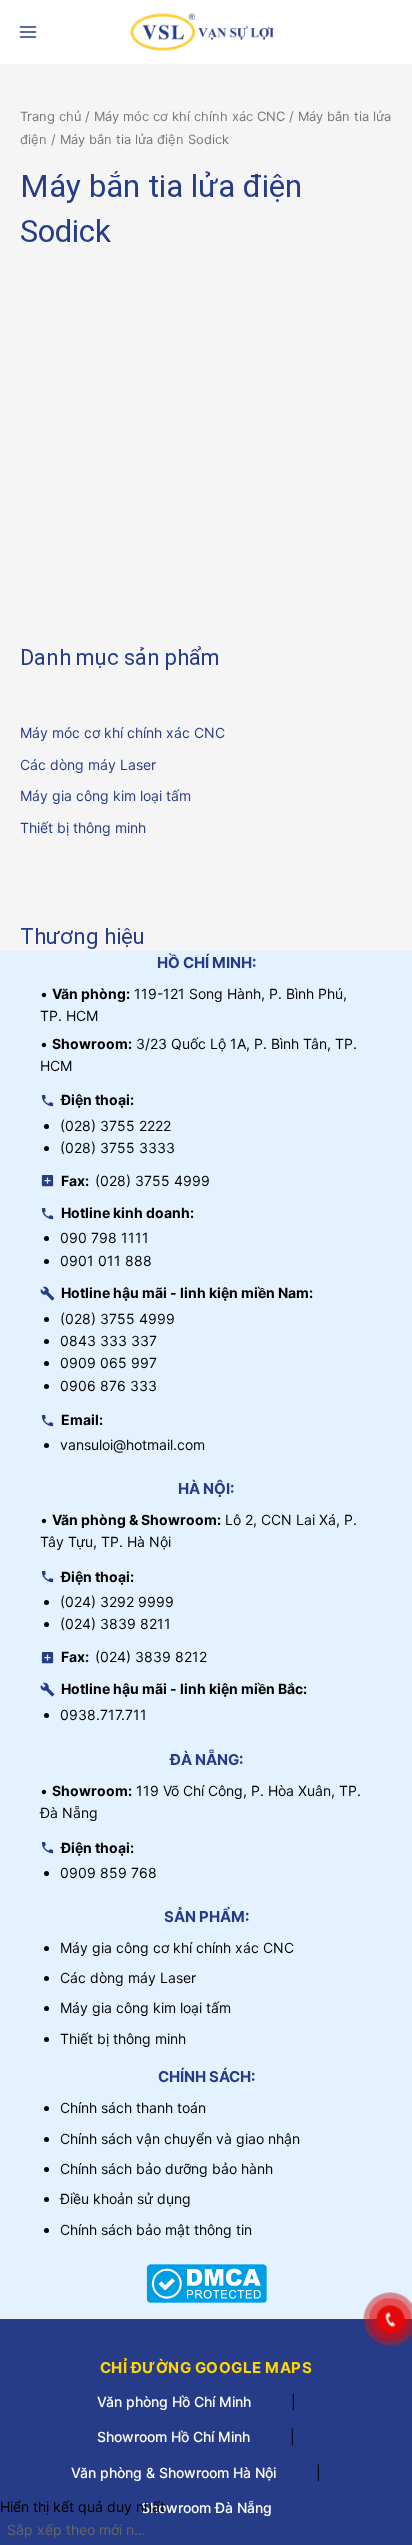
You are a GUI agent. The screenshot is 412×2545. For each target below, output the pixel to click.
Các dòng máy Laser (88, 764)
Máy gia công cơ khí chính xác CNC (177, 1947)
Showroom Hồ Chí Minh (173, 2436)
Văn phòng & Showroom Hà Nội (173, 2472)
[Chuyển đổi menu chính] (28, 32)
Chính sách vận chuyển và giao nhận (180, 2138)
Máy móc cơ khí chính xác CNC (122, 732)
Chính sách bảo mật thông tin (156, 2229)
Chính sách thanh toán (133, 2107)
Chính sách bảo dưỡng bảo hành (166, 2168)
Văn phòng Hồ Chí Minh (174, 2401)
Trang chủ (50, 116)
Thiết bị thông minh (83, 827)
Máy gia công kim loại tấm (105, 795)
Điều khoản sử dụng (125, 2198)
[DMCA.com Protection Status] (206, 2281)
